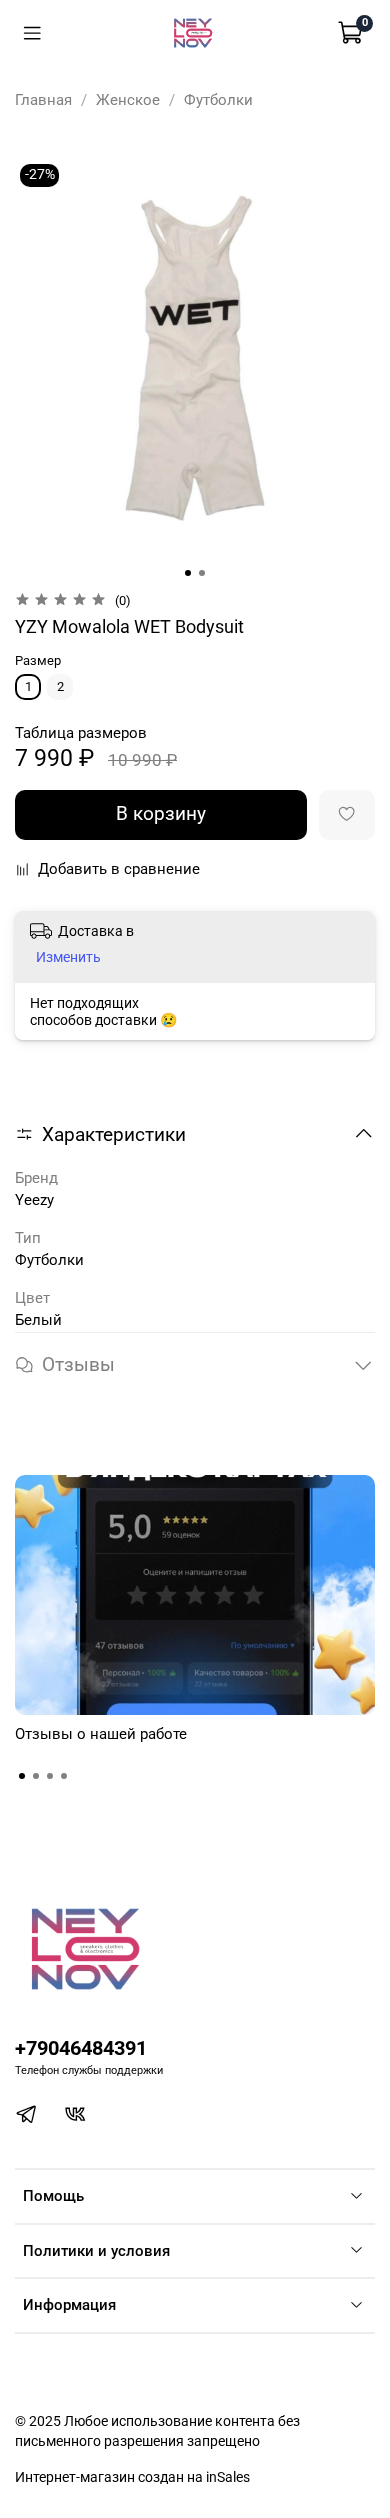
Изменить (68, 957)
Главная (43, 100)
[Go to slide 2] (202, 573)
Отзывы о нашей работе (101, 1734)
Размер (38, 660)
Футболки (218, 100)
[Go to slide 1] (188, 573)
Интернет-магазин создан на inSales (132, 2477)
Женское (128, 100)
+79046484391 (81, 2048)
